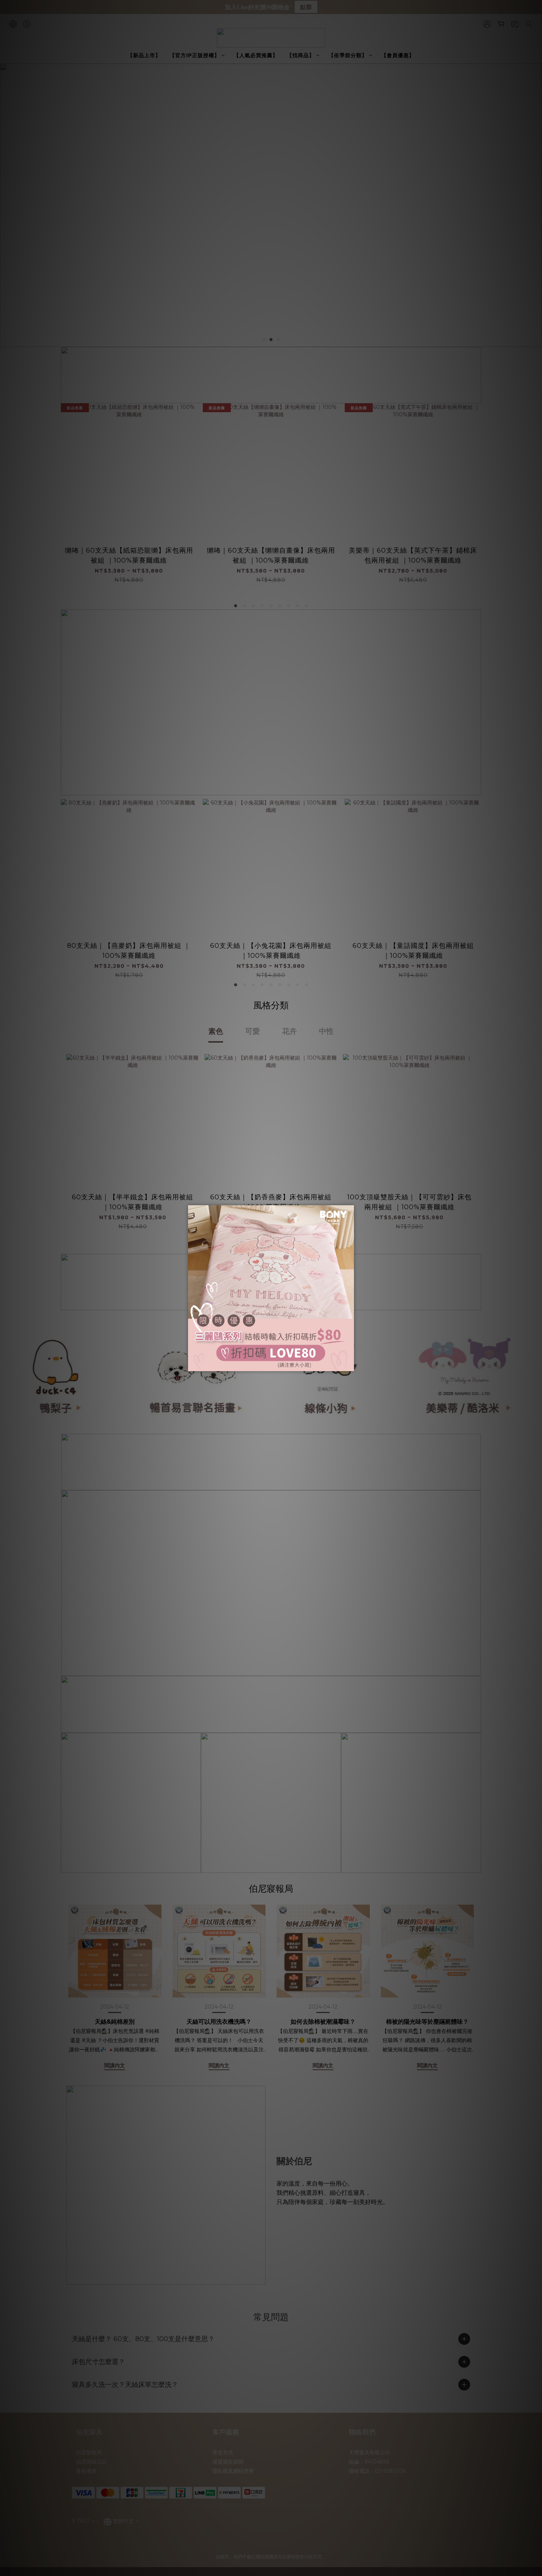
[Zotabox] (349, 1365)
